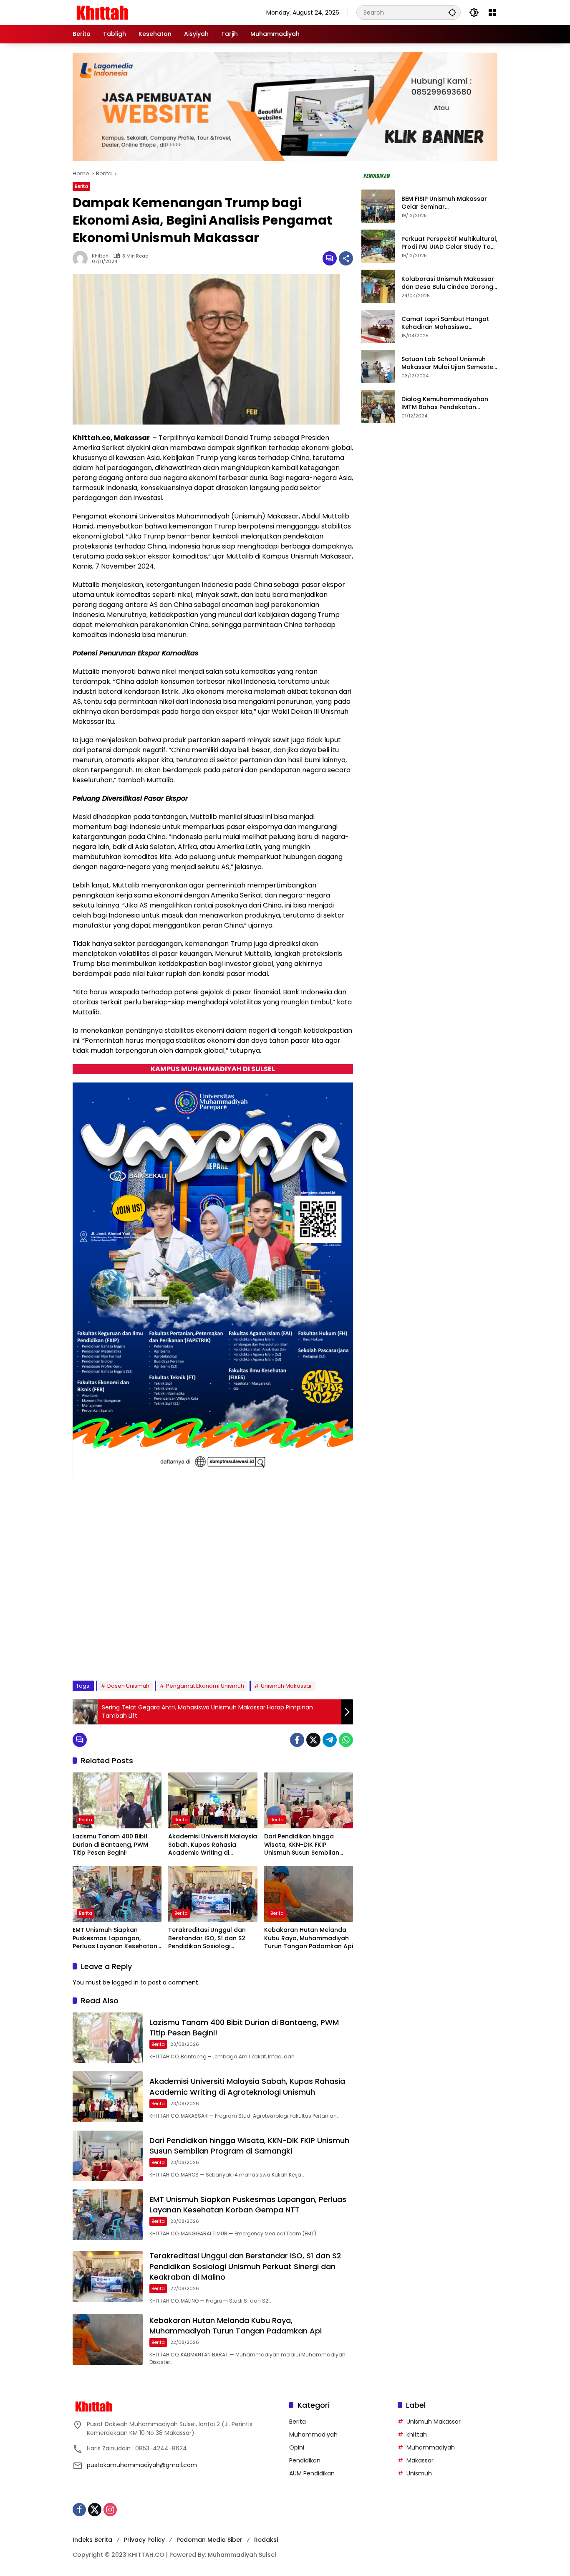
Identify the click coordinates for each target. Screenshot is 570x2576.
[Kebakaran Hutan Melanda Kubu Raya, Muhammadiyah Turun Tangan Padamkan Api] (309, 1894)
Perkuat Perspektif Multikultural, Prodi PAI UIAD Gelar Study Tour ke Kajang (449, 243)
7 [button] (158, 1653)
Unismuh (419, 2473)
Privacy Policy (144, 2540)
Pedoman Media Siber (209, 2540)
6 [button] (147, 1653)
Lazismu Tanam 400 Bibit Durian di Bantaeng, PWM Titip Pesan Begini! (110, 1845)
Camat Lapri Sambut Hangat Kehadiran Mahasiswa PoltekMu (445, 323)
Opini (297, 2447)
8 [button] (170, 1653)
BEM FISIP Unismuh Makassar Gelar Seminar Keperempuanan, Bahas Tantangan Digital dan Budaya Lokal (448, 203)
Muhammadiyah (313, 2434)
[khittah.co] (146, 12)
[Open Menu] (492, 13)
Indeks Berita (92, 2540)
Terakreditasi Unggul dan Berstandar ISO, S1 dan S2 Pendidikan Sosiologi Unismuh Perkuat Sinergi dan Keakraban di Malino (211, 1938)
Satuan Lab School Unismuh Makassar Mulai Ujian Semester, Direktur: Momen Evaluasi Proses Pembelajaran (449, 363)
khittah (100, 256)
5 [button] (136, 1653)
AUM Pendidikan (312, 2473)
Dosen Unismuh (128, 1686)
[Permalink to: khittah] (82, 258)
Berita (81, 186)
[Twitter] (313, 1740)
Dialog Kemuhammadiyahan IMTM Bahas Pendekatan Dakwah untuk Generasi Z (445, 403)
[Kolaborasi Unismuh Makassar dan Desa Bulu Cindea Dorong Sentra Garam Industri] (378, 286)
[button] (452, 12)
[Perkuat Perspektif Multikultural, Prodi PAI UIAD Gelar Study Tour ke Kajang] (378, 246)
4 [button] (125, 1653)
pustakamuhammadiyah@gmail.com (142, 2465)
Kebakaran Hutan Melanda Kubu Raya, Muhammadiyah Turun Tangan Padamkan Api (309, 1938)
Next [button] (337, 1655)
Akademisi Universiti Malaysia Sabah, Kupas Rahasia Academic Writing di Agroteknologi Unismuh (213, 1845)
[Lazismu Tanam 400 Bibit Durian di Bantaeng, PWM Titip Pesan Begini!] (117, 1800)
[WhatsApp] (346, 1740)
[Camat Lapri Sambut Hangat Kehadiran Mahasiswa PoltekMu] (378, 326)
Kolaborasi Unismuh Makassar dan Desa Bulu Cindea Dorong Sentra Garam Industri (448, 283)
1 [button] (91, 1653)
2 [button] (102, 1653)
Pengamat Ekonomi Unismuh (205, 1686)
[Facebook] (297, 1740)
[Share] (346, 258)
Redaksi (266, 2540)
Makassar (420, 2460)
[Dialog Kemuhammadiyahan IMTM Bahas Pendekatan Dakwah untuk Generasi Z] (378, 407)
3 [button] (113, 1653)
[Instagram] (110, 2510)
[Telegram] (330, 1740)
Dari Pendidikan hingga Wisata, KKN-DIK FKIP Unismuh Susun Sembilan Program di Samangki (302, 1845)
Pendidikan (305, 2460)
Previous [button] (318, 1655)
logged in (125, 1982)
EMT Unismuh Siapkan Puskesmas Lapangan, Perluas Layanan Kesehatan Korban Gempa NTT (115, 1938)
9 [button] (181, 1653)
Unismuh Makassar (286, 1686)
